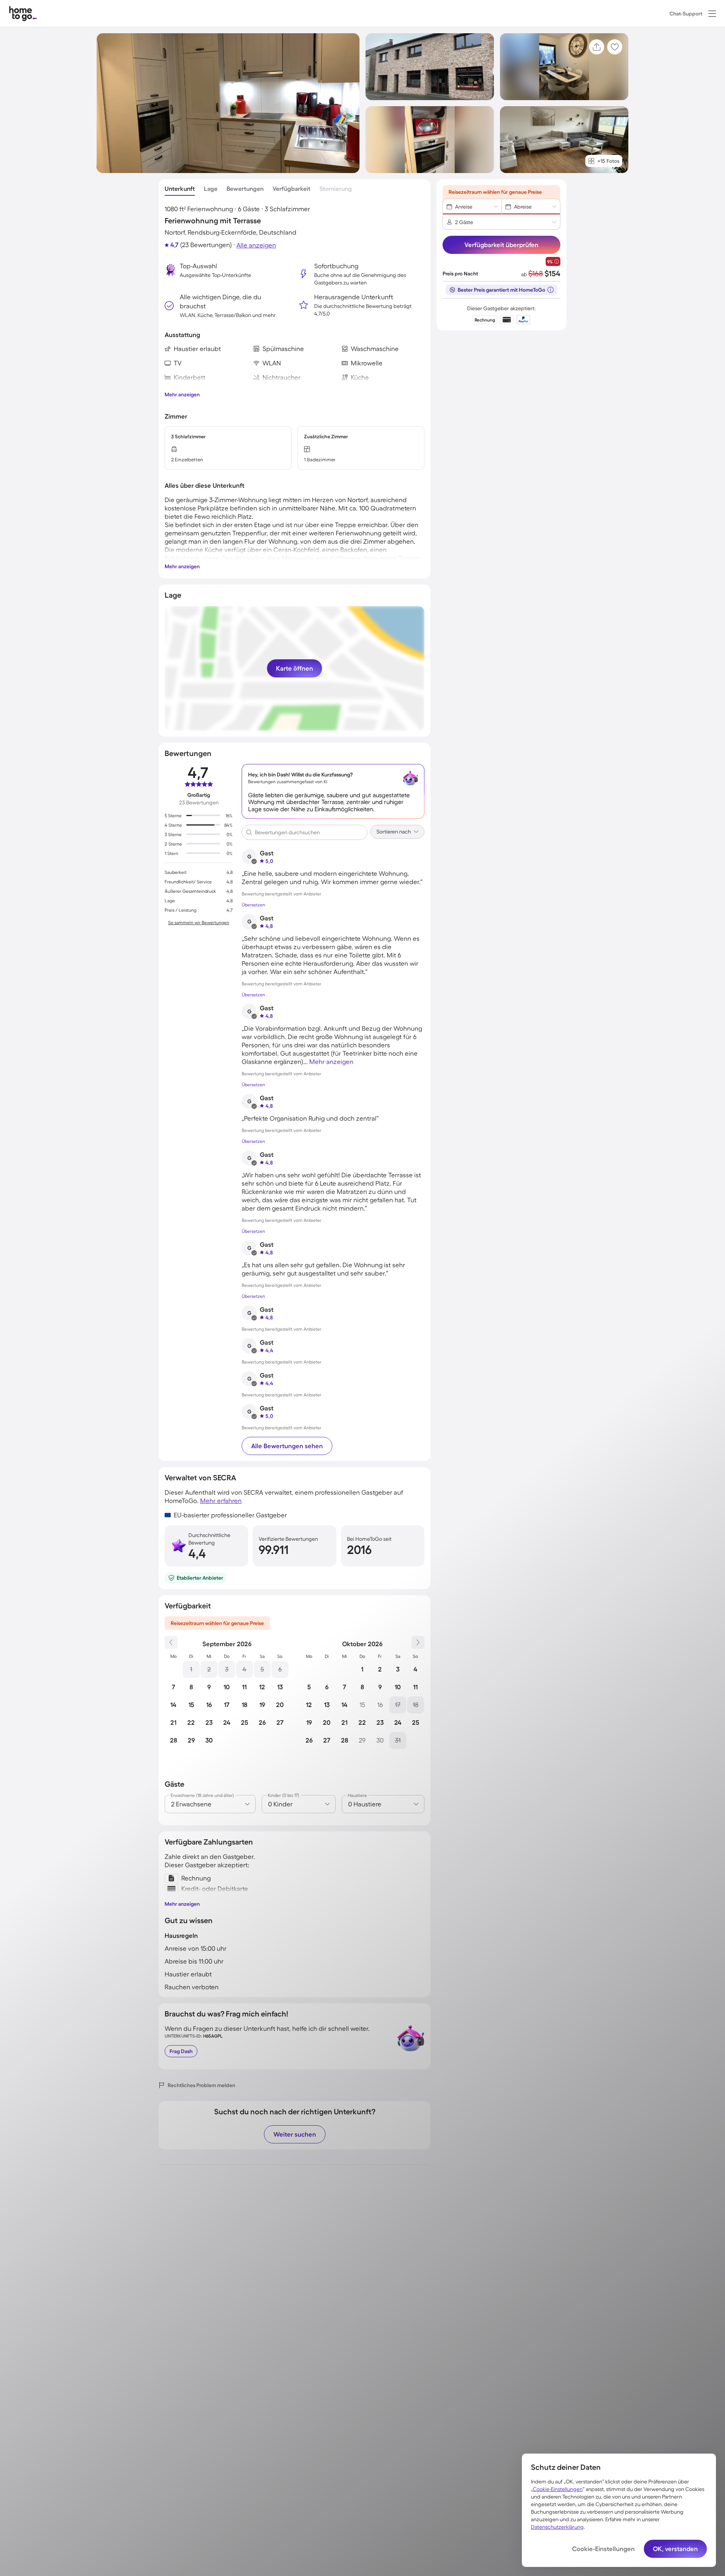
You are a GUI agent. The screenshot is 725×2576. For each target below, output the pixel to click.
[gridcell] (191, 1669)
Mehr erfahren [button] (221, 1501)
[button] (712, 14)
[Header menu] (712, 14)
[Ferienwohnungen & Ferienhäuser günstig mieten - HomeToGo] (23, 13)
